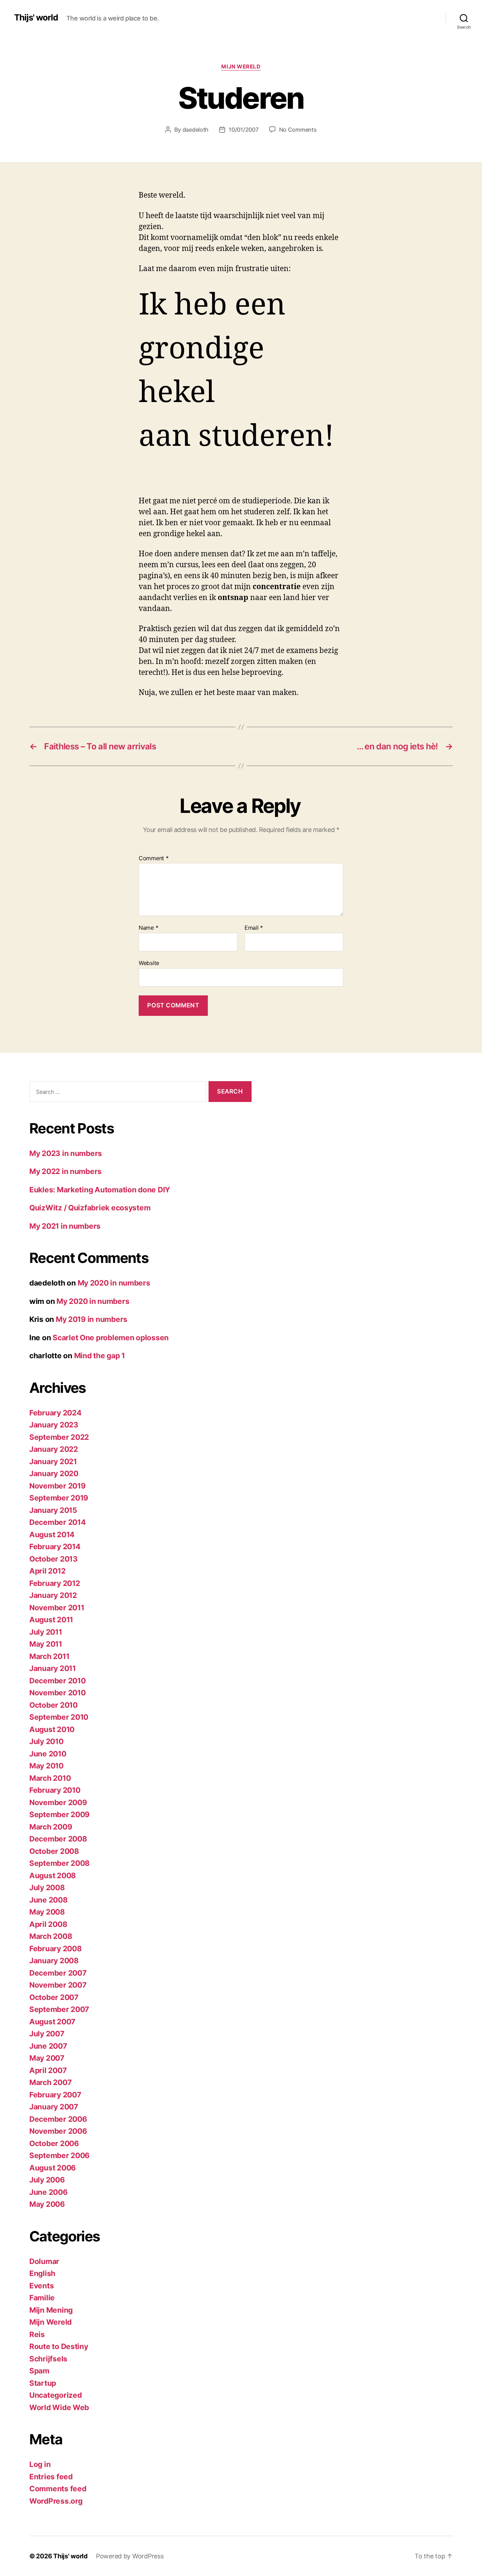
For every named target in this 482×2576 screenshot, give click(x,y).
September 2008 (59, 1863)
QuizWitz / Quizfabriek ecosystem (90, 1208)
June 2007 (48, 2046)
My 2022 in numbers (65, 1171)
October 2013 (53, 1559)
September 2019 (59, 1498)
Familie (42, 2298)
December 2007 (58, 1973)
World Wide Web (59, 2407)
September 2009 (59, 1814)
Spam (39, 2371)
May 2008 (47, 1912)
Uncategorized (56, 2395)
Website (149, 963)
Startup (43, 2383)
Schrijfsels (48, 2359)
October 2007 (54, 1997)
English (42, 2273)
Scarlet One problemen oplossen (111, 1338)
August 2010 (52, 1729)
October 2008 (54, 1851)
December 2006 (58, 2119)
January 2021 (53, 1461)
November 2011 (57, 1608)
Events (41, 2286)
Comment (154, 858)
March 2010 (50, 1778)
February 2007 (55, 2095)
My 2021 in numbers (65, 1226)
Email (254, 928)
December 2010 (58, 1681)
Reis (37, 2334)
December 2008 (58, 1839)
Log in (40, 2464)
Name (148, 928)
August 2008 (53, 1876)
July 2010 (46, 1741)
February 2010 (55, 1790)
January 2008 (54, 1961)
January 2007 (54, 2107)
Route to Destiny (59, 2346)
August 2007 (52, 2022)
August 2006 (53, 2168)
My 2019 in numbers (92, 1319)
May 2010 (46, 1766)
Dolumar (44, 2261)
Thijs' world (36, 18)
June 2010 (48, 1754)
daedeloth (196, 130)
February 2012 (55, 1583)
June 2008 (49, 1900)
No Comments (298, 130)
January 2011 (53, 1668)
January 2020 (54, 1473)
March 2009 (51, 1827)
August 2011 (51, 1620)
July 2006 (47, 2180)
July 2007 (47, 2034)
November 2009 (58, 1802)
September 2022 (59, 1437)
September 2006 (59, 2155)
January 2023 (54, 1425)
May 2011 (46, 1644)
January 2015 (53, 1510)
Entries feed (51, 2477)
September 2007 (59, 2009)
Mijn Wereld (241, 67)
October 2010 (53, 1705)
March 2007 (50, 2082)
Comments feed (58, 2489)
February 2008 (56, 1949)
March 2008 (51, 1936)
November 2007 (58, 1985)
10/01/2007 (243, 130)
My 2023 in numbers (66, 1153)
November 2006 (58, 2131)
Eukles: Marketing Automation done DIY (100, 1190)
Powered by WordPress (130, 2556)
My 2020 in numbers (114, 1283)
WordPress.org (56, 2501)
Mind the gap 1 (100, 1356)
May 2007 (47, 2058)
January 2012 (53, 1595)
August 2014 (52, 1535)
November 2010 (58, 1693)
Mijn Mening (51, 2310)
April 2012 (47, 1571)
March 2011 (49, 1656)
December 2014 (58, 1522)
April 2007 (48, 2070)
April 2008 (48, 1924)
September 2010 (59, 1717)
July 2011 (46, 1632)
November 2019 (58, 1486)
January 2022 (54, 1449)
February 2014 (55, 1547)
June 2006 (49, 2192)
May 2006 (47, 2204)
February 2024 (55, 1413)
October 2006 (54, 2143)
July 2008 (47, 1888)
